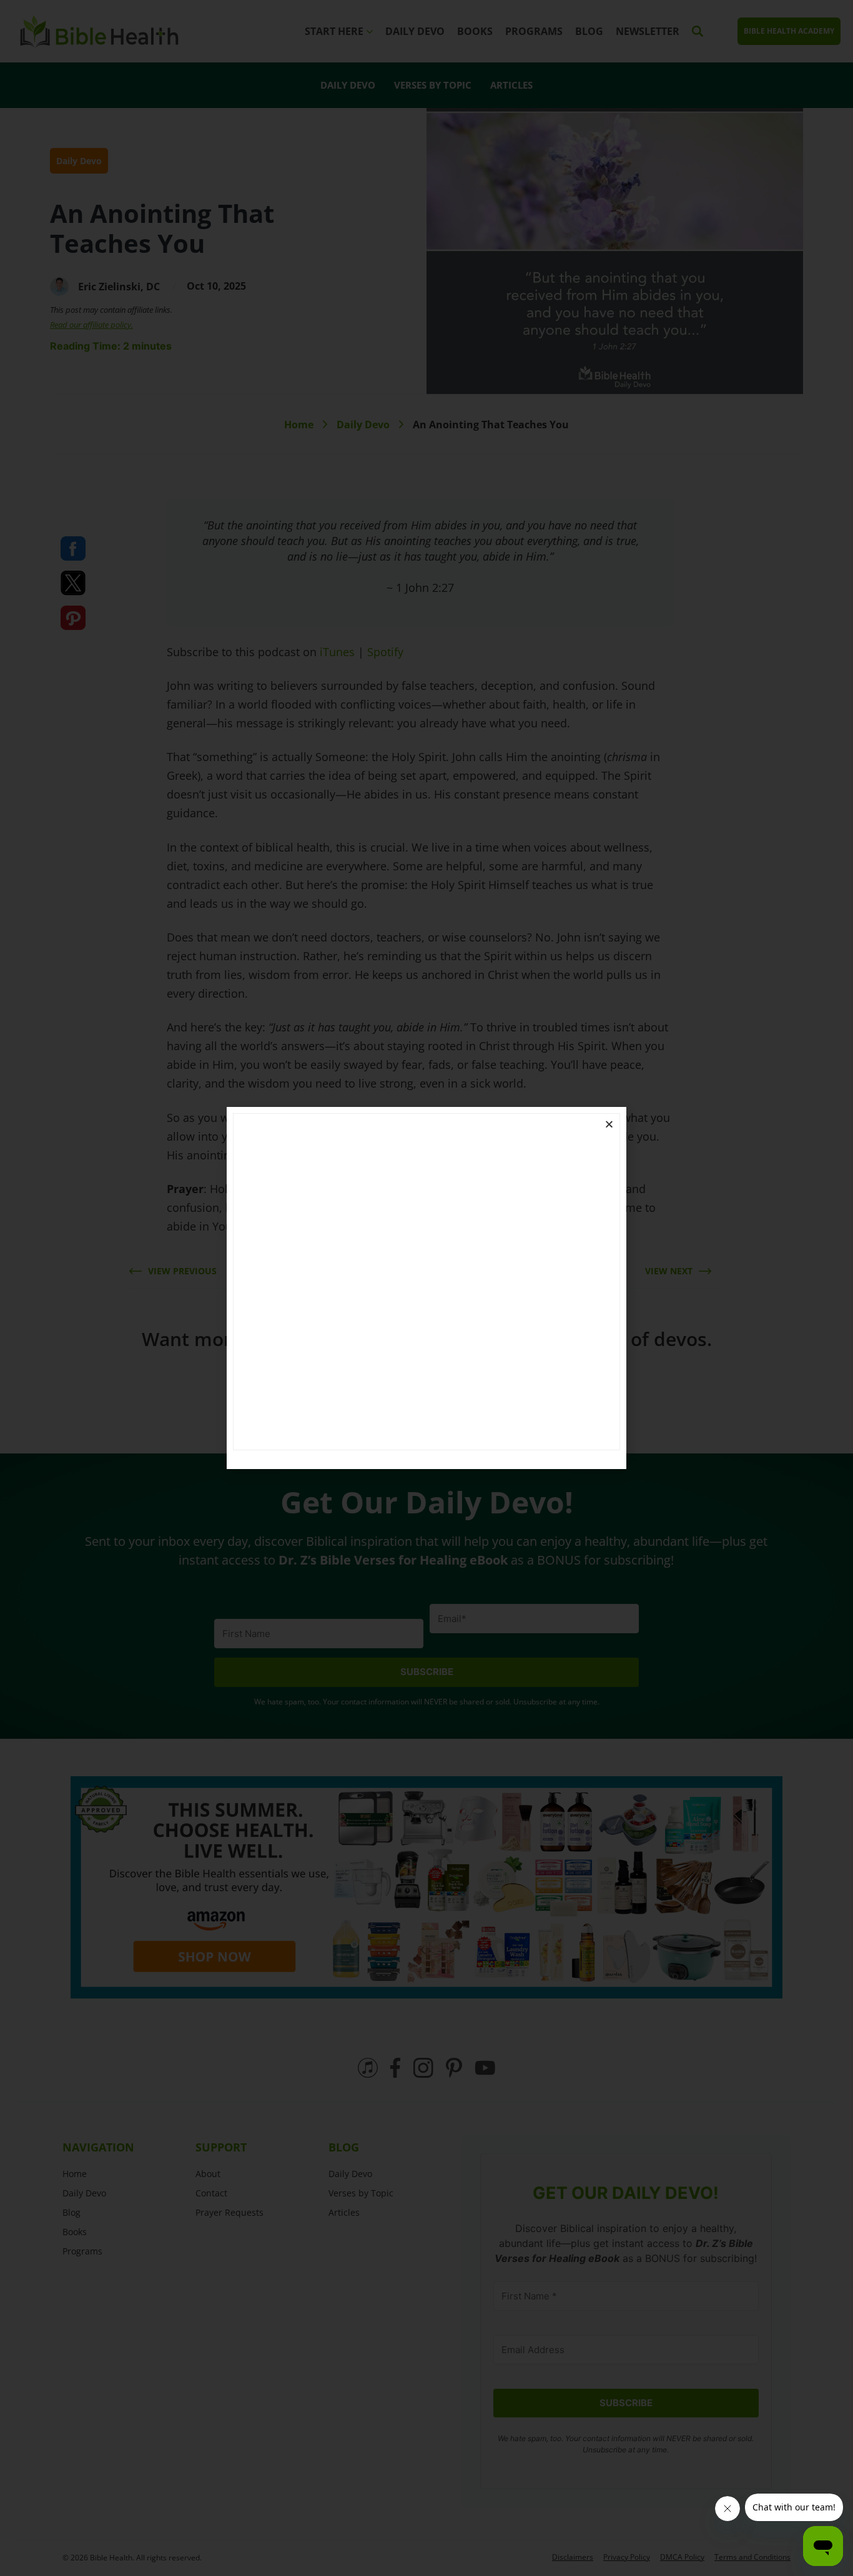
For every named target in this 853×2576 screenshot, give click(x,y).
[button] (609, 1124)
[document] (426, 1288)
